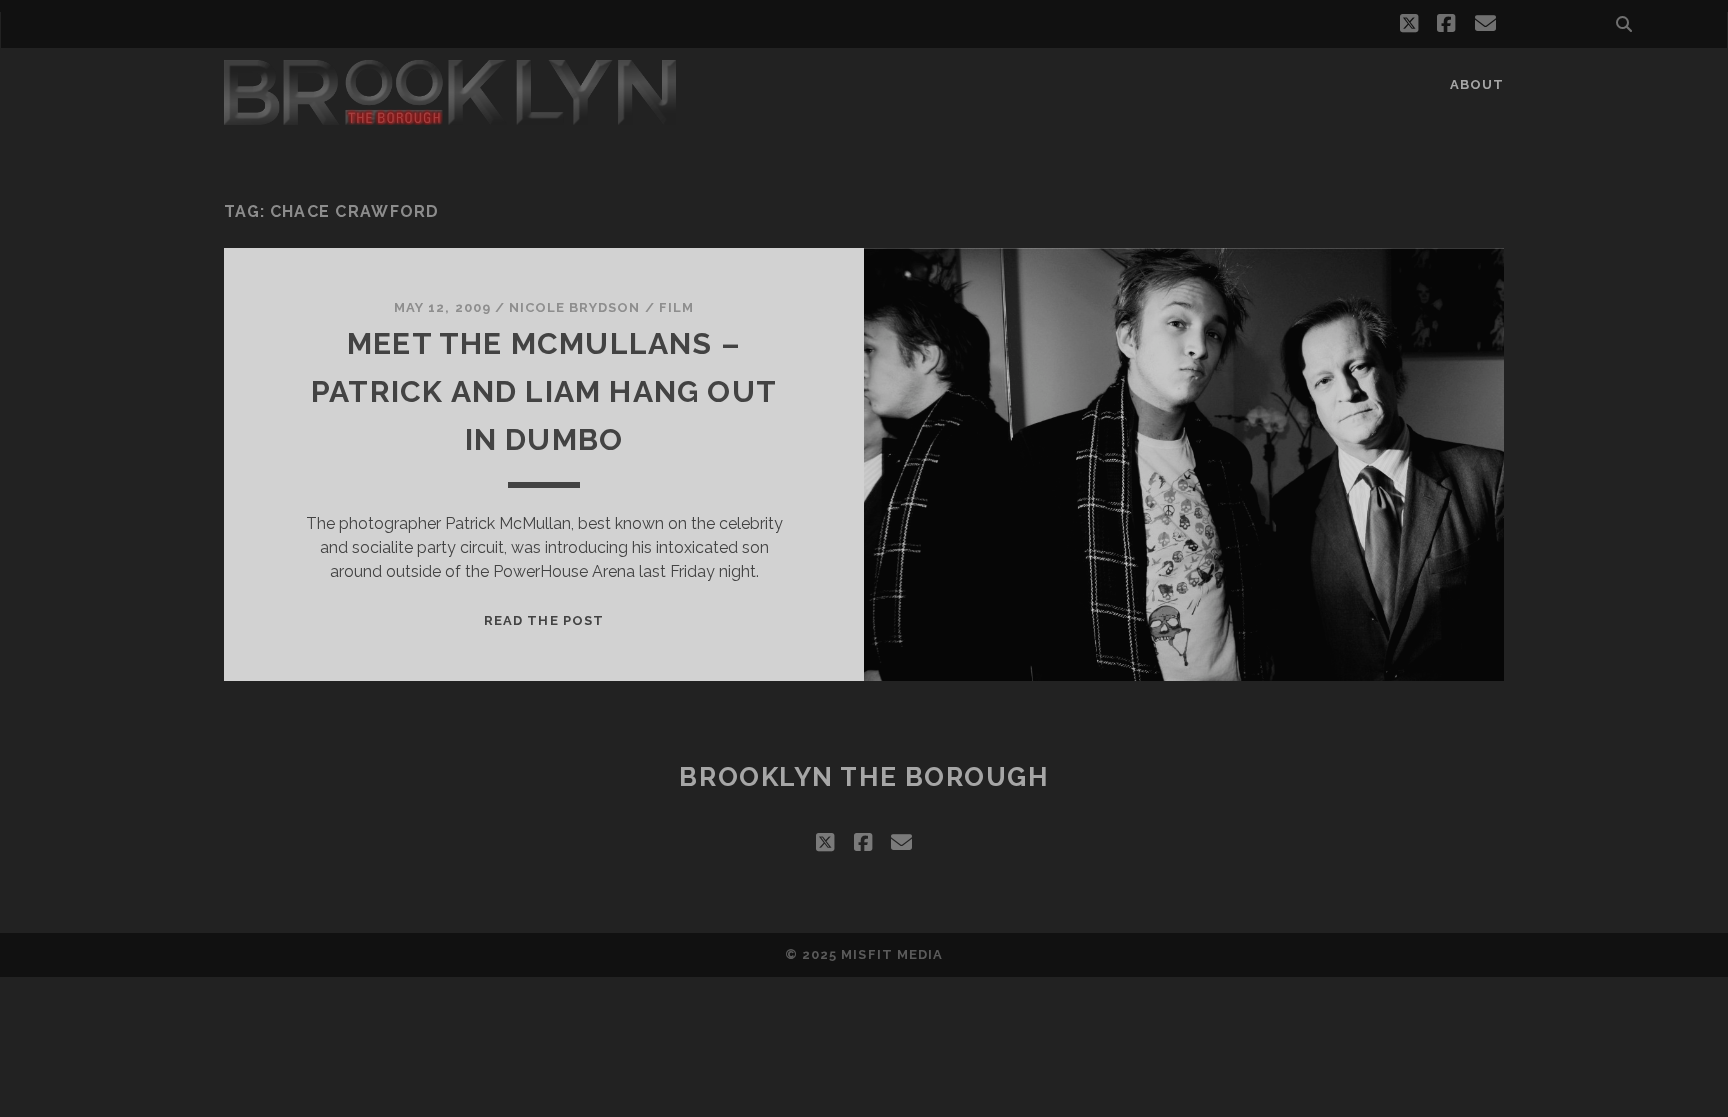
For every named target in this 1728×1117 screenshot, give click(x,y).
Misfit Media (892, 954)
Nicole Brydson (575, 307)
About (1477, 84)
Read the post (544, 620)
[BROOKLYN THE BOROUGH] (450, 116)
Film (676, 307)
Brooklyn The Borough (863, 777)
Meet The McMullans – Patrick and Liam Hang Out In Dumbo (544, 391)
